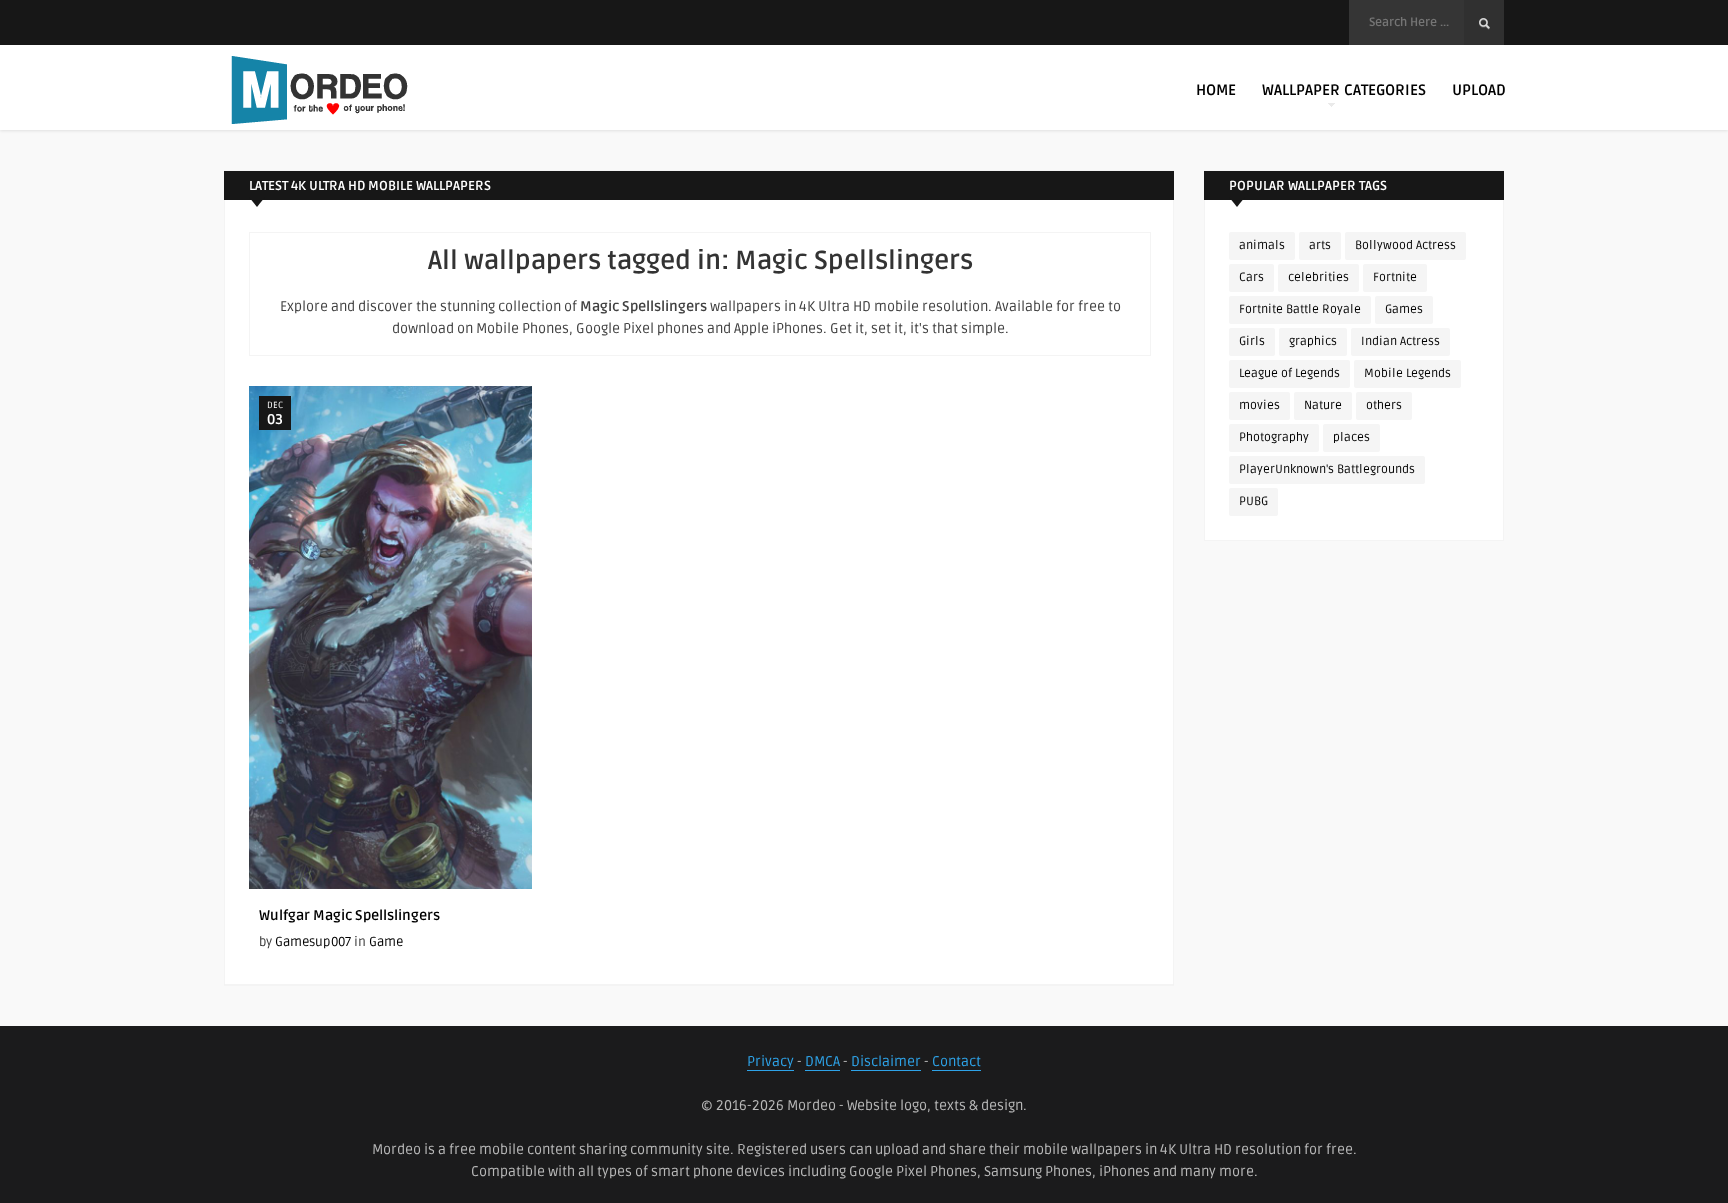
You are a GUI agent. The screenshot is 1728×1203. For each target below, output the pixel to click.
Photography (1274, 437)
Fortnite (1395, 277)
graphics (1313, 341)
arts (1320, 245)
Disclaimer (886, 1061)
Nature (1323, 405)
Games (1404, 309)
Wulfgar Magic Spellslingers (349, 915)
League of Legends (1289, 373)
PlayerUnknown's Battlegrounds (1327, 469)
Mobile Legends (1407, 373)
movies (1259, 405)
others (1384, 405)
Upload (1479, 90)
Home (1216, 90)
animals (1262, 245)
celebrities (1318, 277)
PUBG (1253, 501)
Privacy (770, 1061)
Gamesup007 (313, 942)
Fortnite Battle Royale (1300, 309)
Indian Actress (1400, 341)
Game (386, 942)
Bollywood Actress (1405, 245)
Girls (1252, 341)
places (1351, 437)
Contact (956, 1061)
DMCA (822, 1061)
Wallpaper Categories (1344, 90)
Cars (1251, 277)
